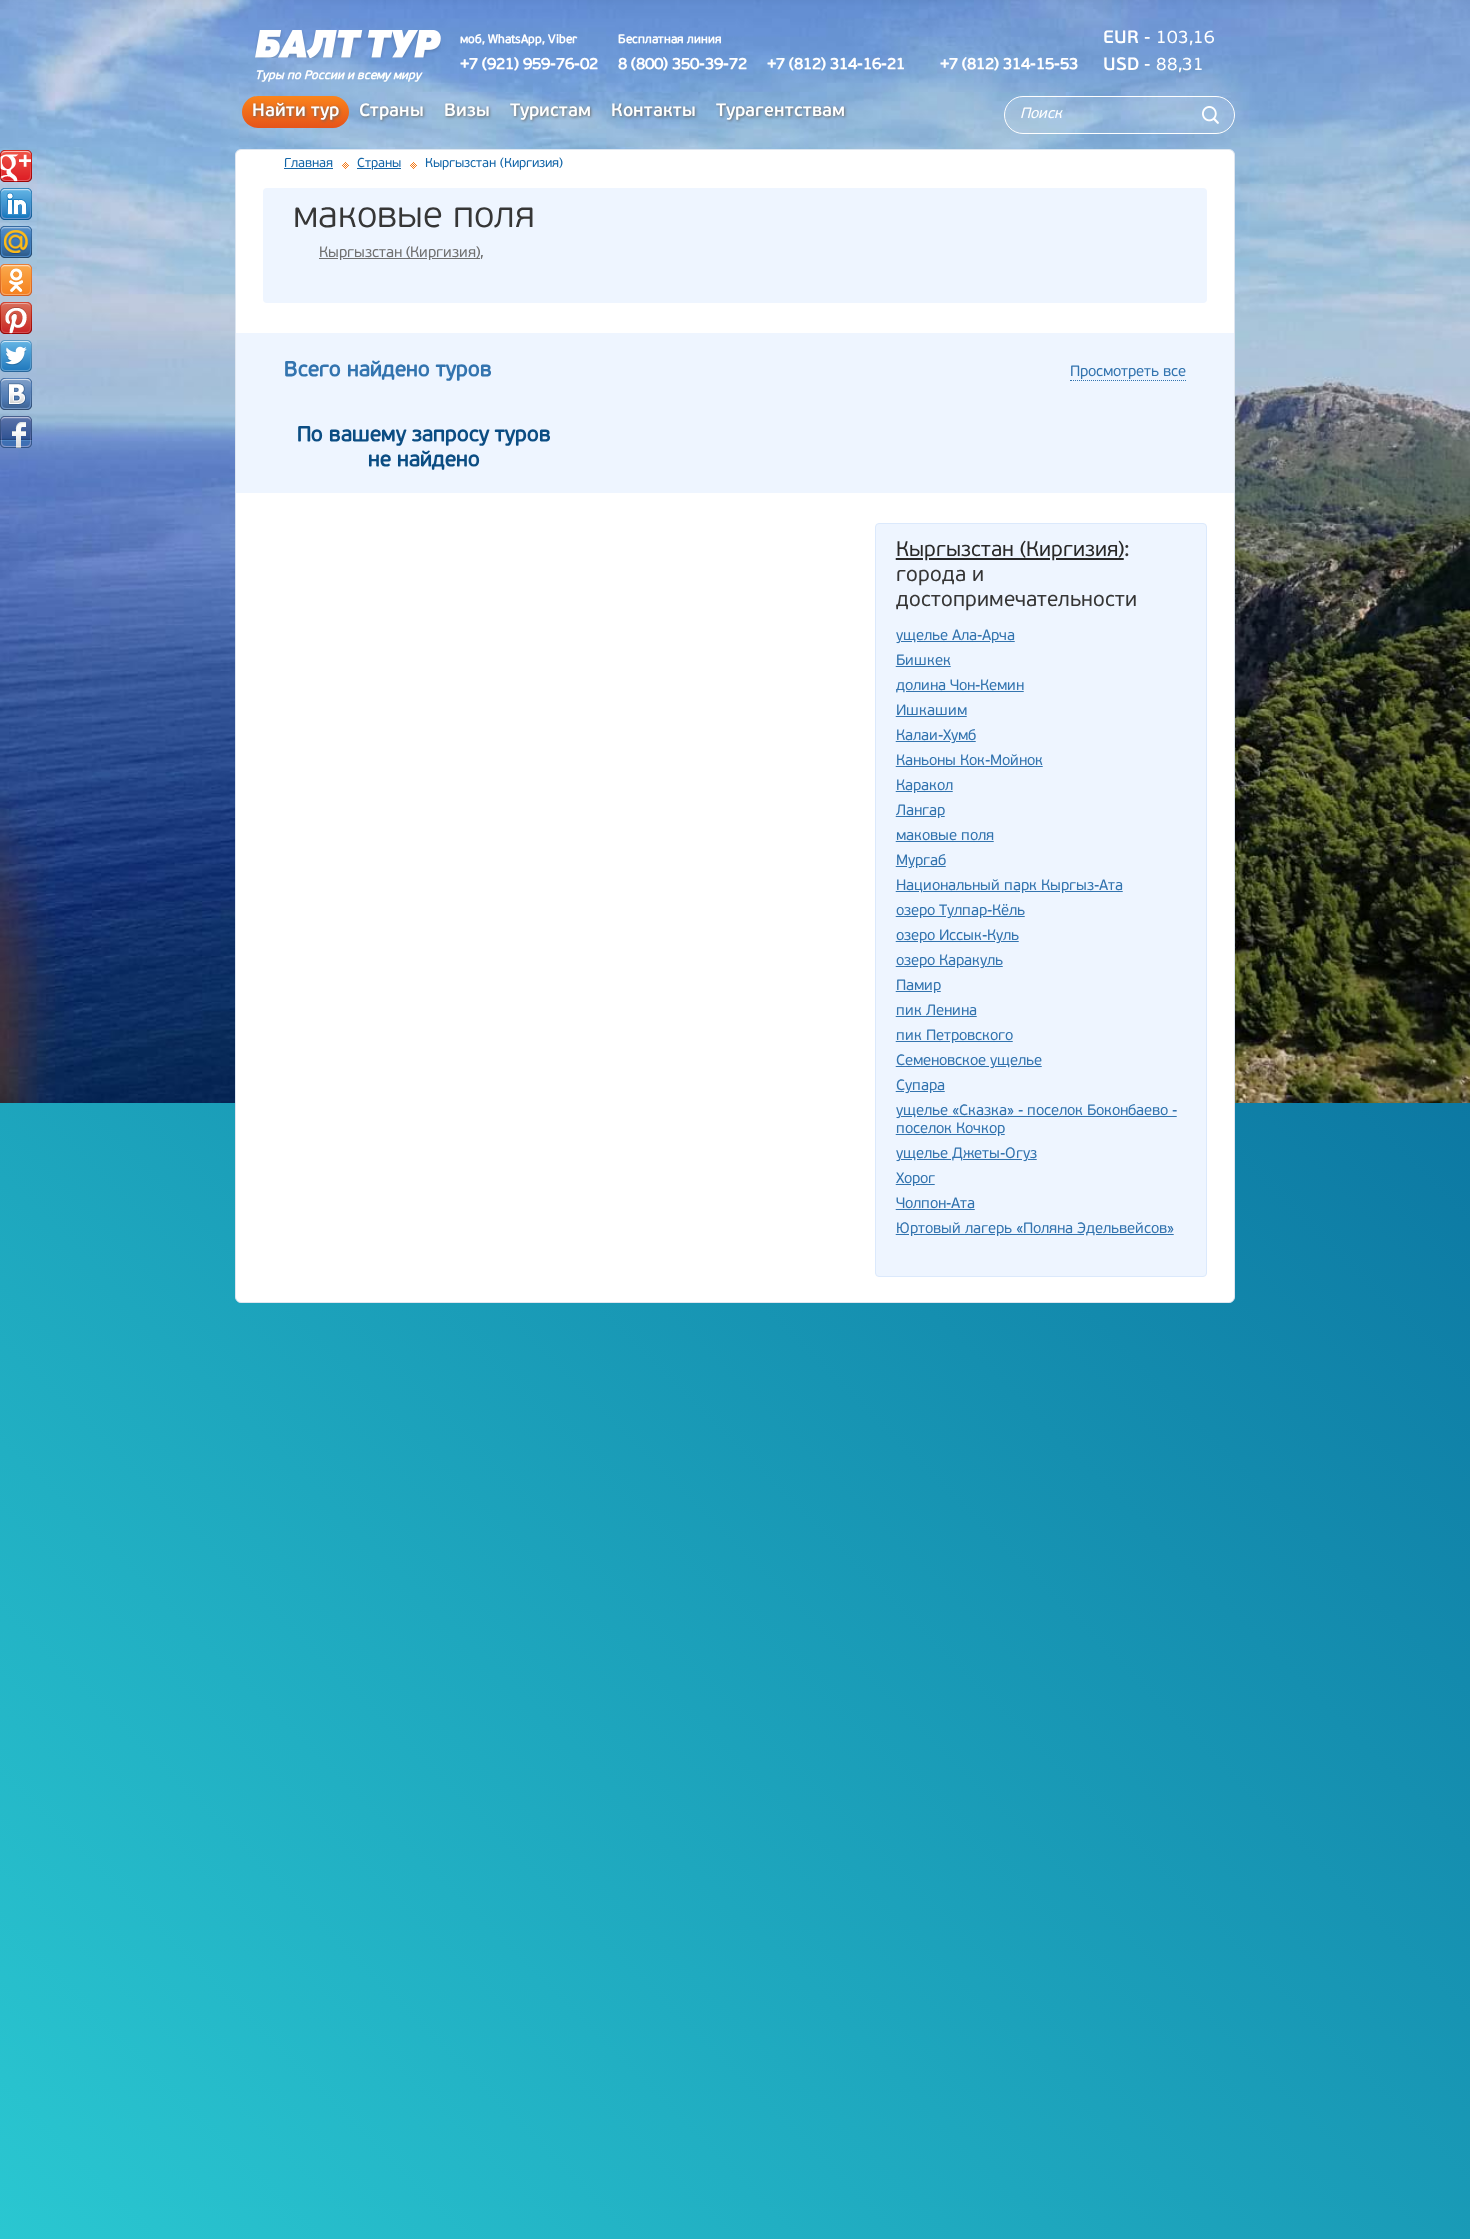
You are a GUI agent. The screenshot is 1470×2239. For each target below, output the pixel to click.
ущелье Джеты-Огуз (966, 1154)
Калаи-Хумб (936, 736)
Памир (918, 986)
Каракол (924, 786)
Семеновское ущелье (969, 1061)
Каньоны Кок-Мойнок (969, 761)
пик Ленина (936, 1011)
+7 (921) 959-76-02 (529, 65)
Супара (920, 1086)
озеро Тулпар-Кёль (960, 911)
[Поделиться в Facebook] (16, 432)
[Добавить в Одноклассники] (16, 280)
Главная (308, 163)
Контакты (653, 112)
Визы (467, 112)
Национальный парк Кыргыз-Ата (1009, 886)
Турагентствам (780, 112)
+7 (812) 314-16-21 (836, 65)
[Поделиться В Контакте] (16, 394)
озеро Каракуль (949, 961)
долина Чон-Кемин (960, 686)
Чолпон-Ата (935, 1204)
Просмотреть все (1128, 372)
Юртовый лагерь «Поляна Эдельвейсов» (1035, 1229)
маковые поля (945, 836)
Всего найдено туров (388, 370)
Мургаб (921, 861)
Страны (391, 112)
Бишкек (923, 661)
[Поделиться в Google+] (16, 166)
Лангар (920, 811)
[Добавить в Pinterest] (16, 318)
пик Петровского (954, 1036)
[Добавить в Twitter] (16, 356)
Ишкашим (931, 711)
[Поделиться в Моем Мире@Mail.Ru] (16, 242)
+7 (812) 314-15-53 (1009, 65)
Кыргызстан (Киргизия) (399, 253)
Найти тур (295, 112)
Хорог (915, 1179)
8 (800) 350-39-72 (682, 65)
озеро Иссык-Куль (957, 936)
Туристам (550, 112)
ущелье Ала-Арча (955, 636)
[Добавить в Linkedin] (16, 204)
